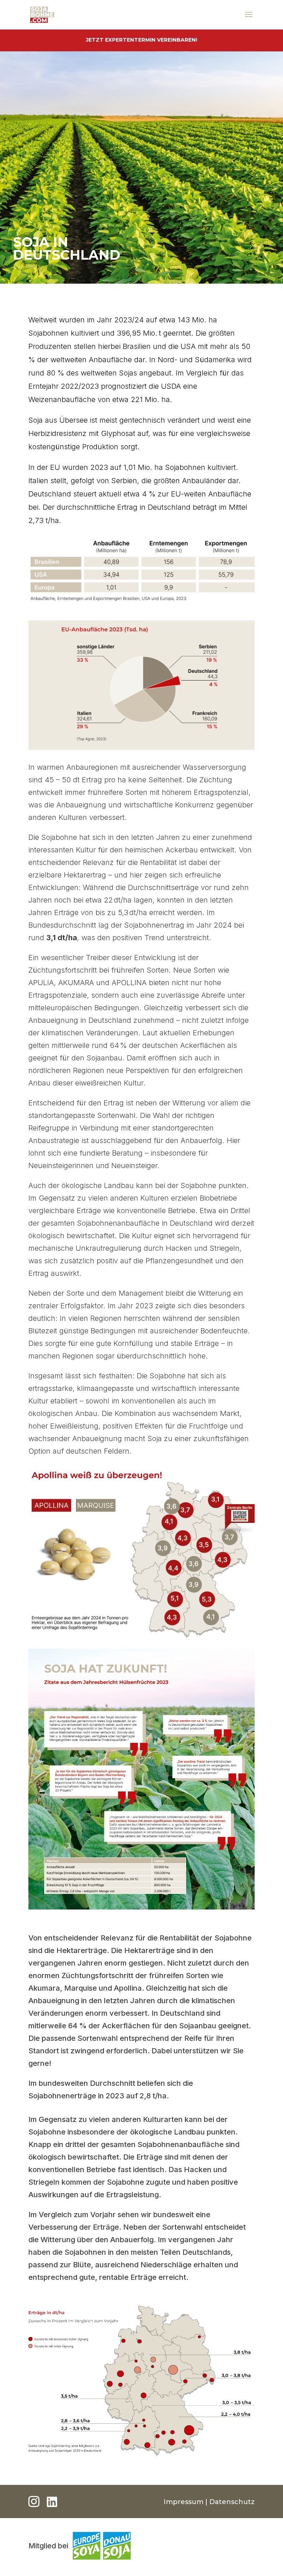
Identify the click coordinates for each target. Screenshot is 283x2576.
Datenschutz (232, 2502)
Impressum (184, 2502)
